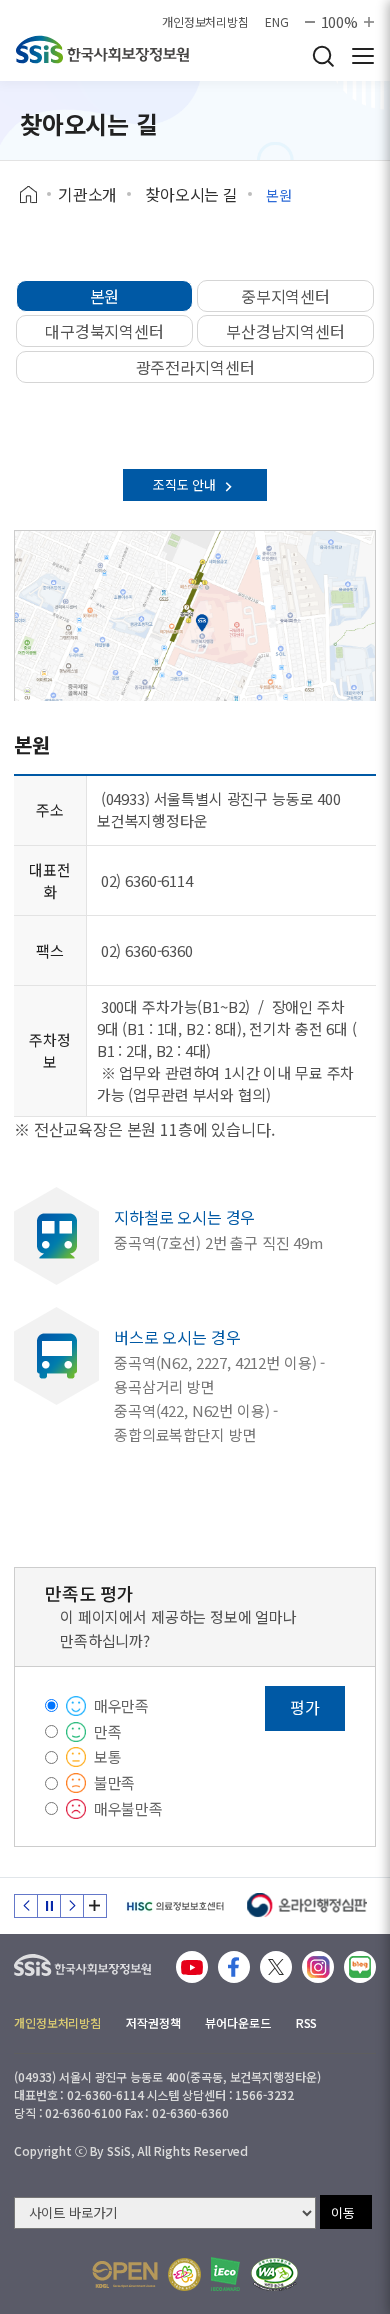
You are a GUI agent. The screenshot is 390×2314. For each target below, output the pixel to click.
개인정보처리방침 (205, 22)
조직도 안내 (186, 484)
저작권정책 (153, 2022)
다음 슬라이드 (72, 1906)
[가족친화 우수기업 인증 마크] (184, 2274)
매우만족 (121, 1705)
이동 (343, 2212)
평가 (305, 1707)
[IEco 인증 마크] (225, 2274)
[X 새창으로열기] (276, 1967)
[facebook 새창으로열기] (234, 1967)
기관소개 (87, 194)
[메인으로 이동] (82, 1960)
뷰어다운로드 (237, 2022)
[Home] (35, 195)
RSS (307, 2022)
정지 (49, 1906)
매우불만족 (128, 1808)
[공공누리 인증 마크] (125, 2274)
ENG (277, 22)
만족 (108, 1731)
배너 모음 (95, 1906)
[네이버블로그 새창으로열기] (360, 1967)
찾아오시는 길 (191, 194)
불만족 (115, 1782)
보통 (108, 1756)
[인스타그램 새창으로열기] (318, 1967)
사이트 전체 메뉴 (363, 56)
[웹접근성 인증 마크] (274, 2274)
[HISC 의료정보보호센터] (174, 1906)
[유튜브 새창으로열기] (192, 1967)
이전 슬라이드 (26, 1906)
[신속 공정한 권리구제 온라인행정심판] (307, 1906)
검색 (323, 56)
